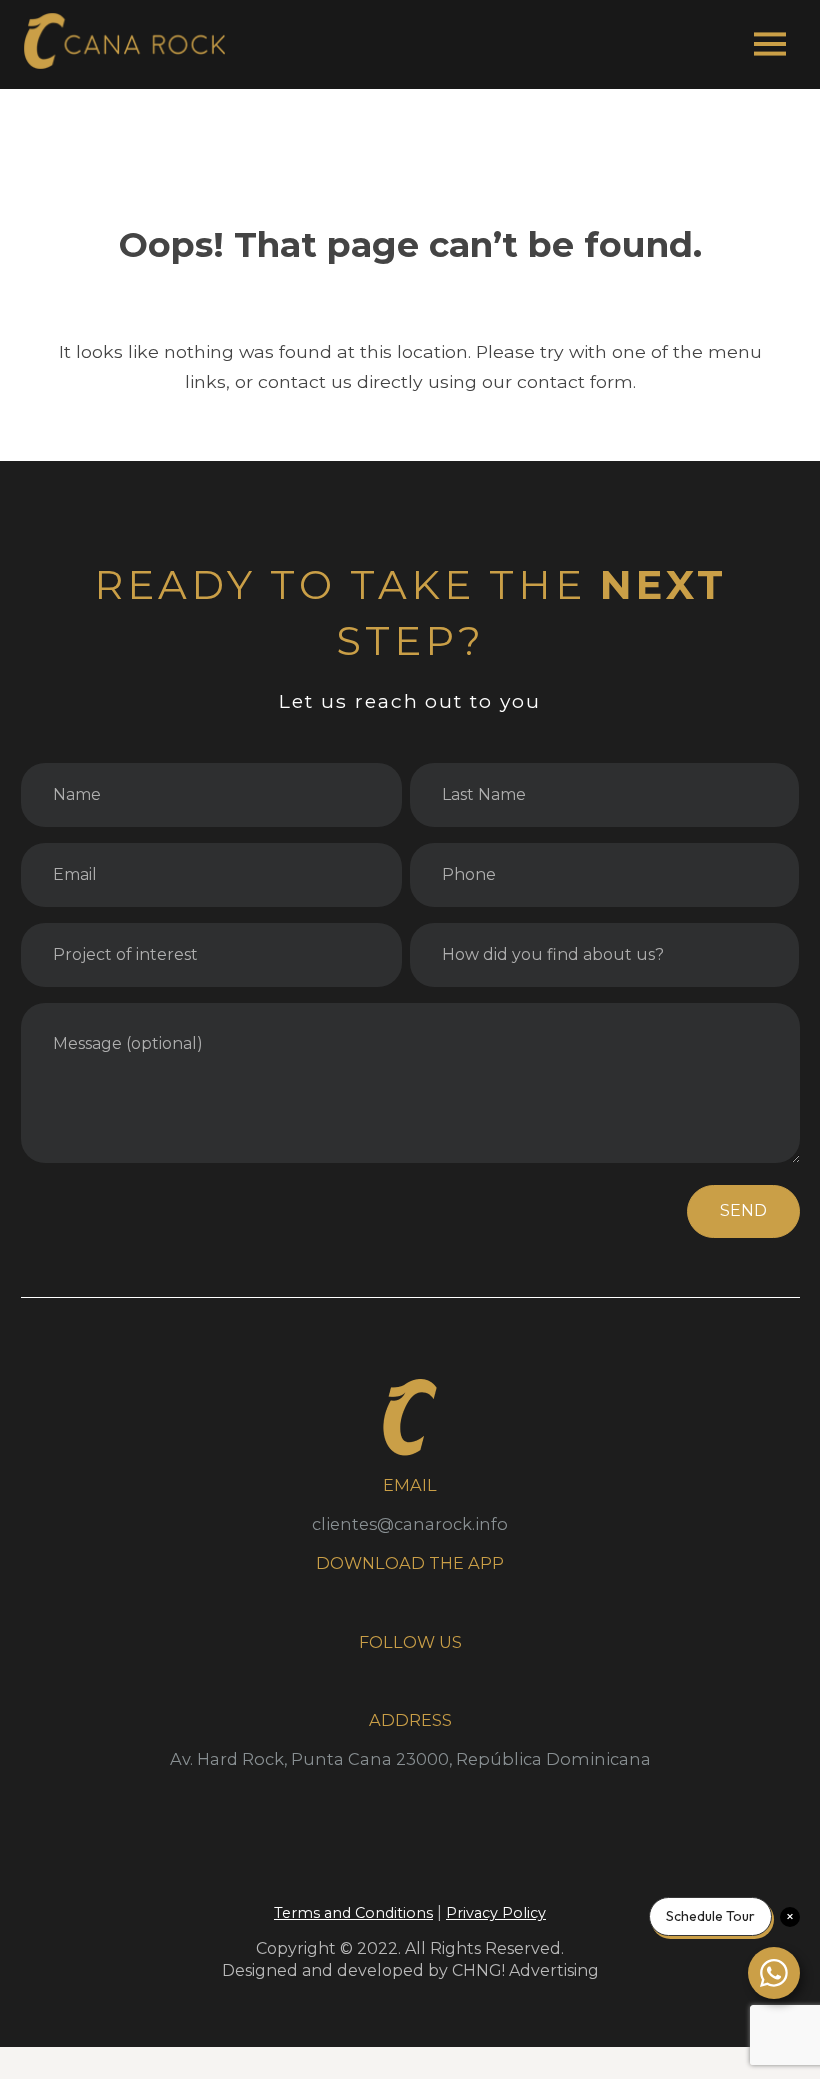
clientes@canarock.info (410, 1524)
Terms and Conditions (353, 1913)
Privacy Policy (496, 1913)
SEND (743, 1210)
